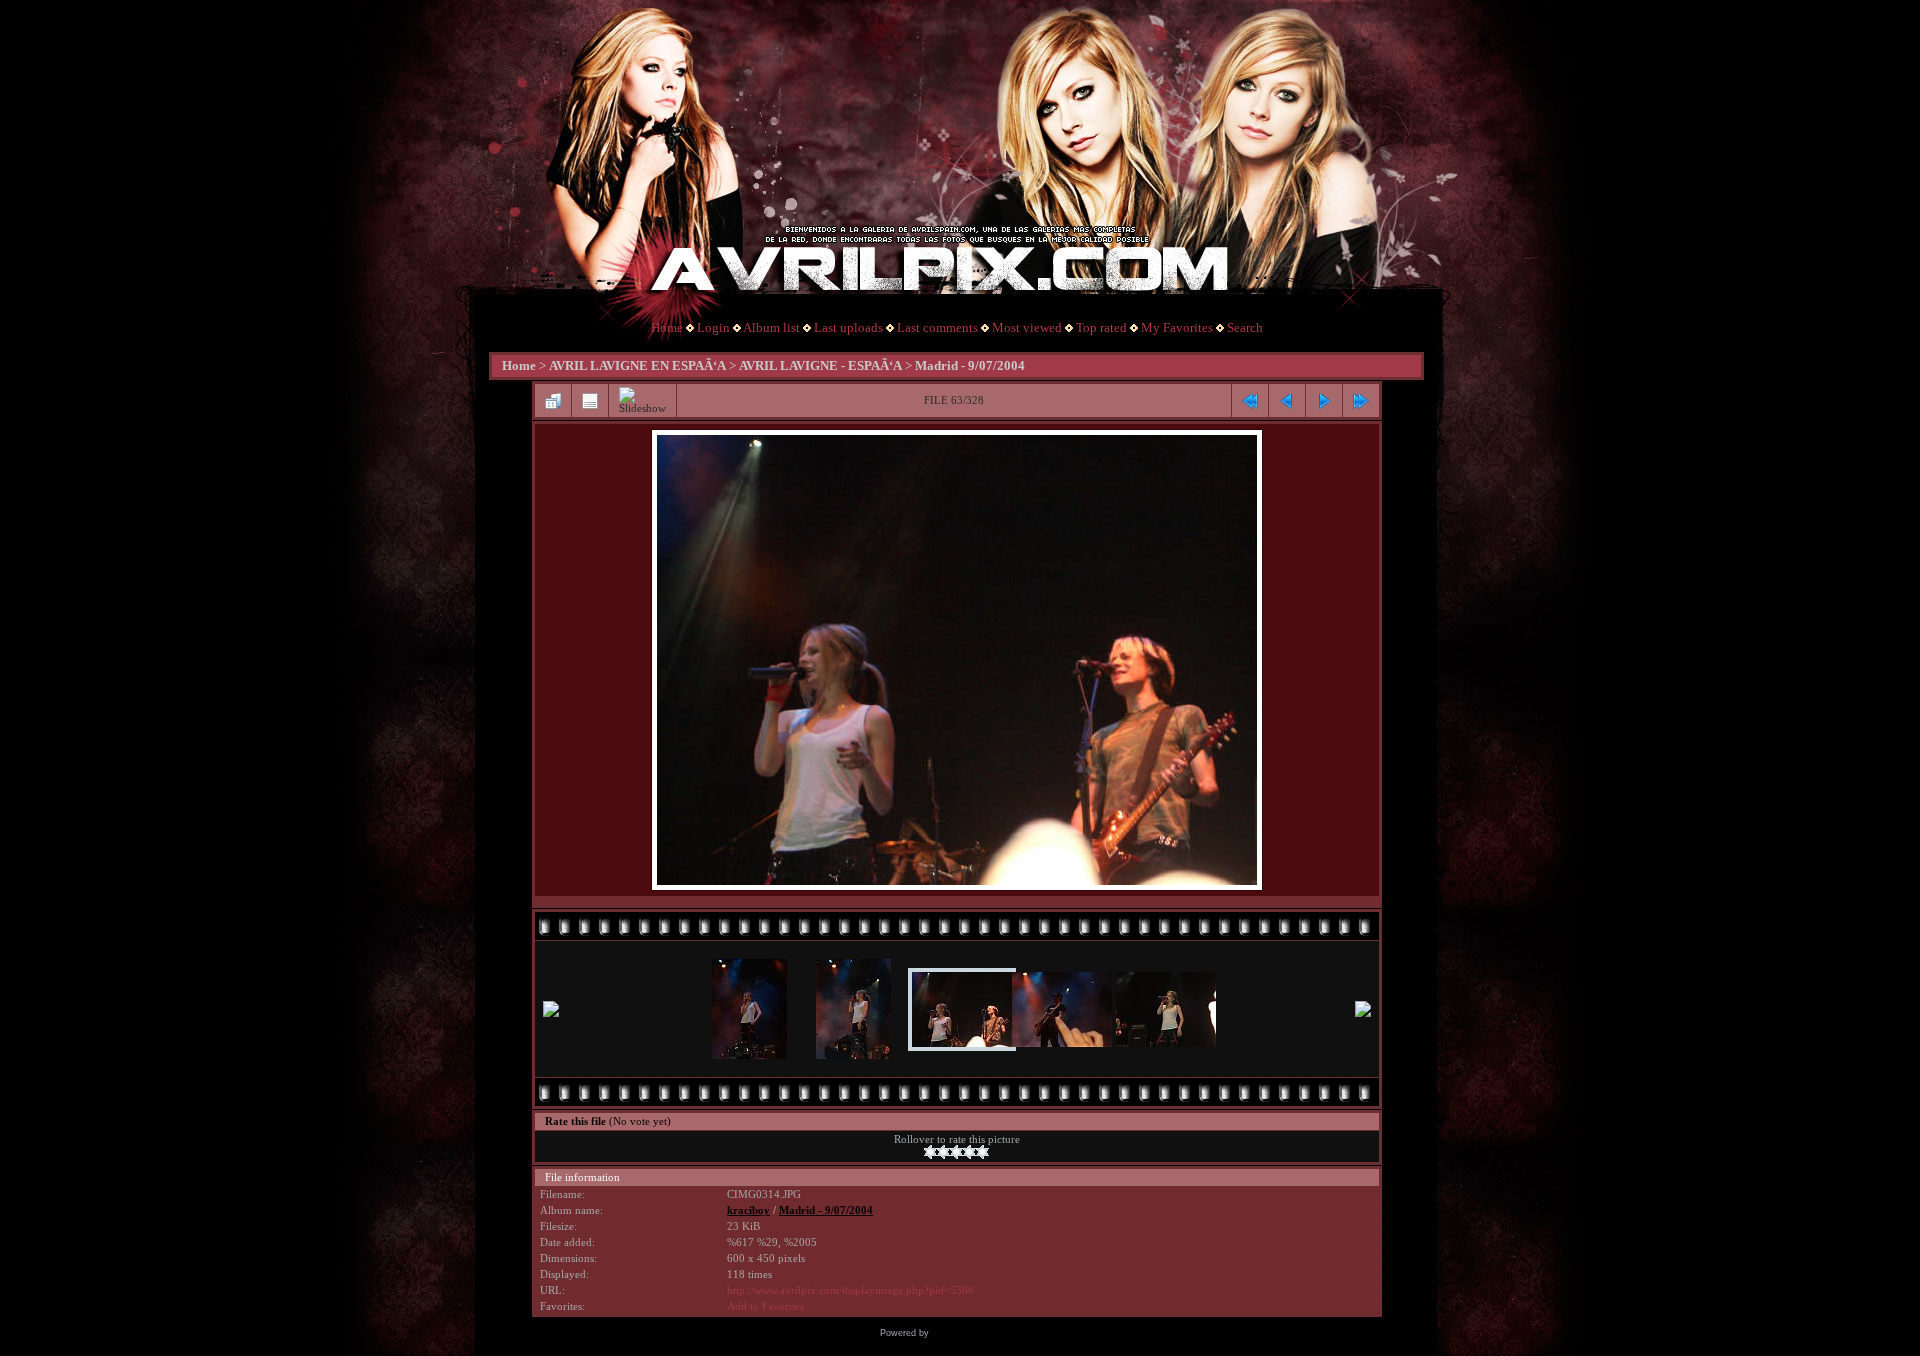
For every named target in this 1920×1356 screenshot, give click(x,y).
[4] (969, 1152)
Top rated (1101, 327)
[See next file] (1324, 401)
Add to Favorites (765, 1306)
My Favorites (1177, 327)
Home (667, 327)
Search (1245, 327)
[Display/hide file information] (590, 401)
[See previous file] (1287, 401)
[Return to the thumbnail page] (553, 401)
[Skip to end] (1361, 401)
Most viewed (1027, 327)
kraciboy (748, 1210)
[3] (956, 1152)
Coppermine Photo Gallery (986, 1333)
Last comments (937, 327)
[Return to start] (1250, 401)
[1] (930, 1152)
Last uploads (848, 327)
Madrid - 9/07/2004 (970, 365)
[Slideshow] (642, 400)
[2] (943, 1152)
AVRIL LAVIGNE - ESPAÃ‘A (820, 365)
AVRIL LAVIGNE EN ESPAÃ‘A (637, 365)
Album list (771, 327)
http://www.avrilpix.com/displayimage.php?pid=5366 (850, 1290)
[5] (982, 1152)
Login (713, 327)
